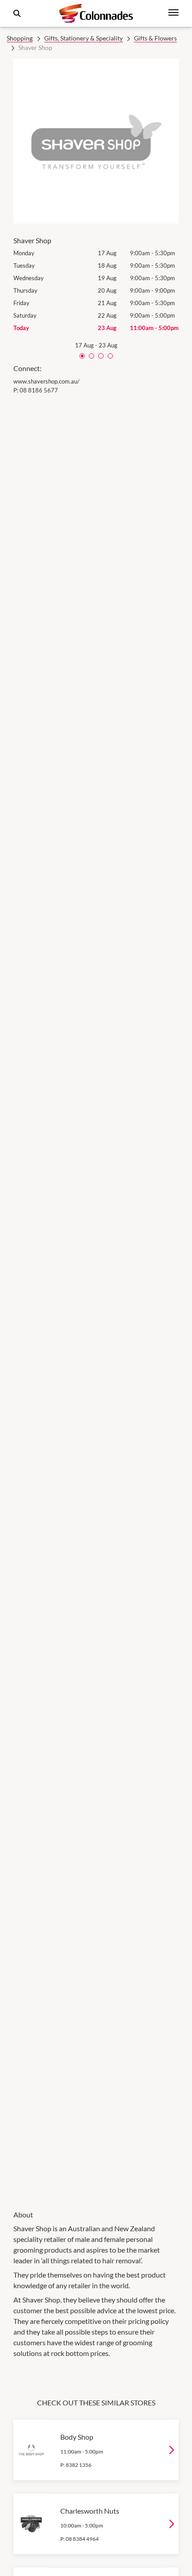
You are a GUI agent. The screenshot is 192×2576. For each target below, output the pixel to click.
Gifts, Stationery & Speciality (83, 38)
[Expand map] (96, 1296)
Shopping (20, 38)
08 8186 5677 (39, 390)
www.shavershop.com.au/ (46, 381)
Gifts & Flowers (155, 38)
